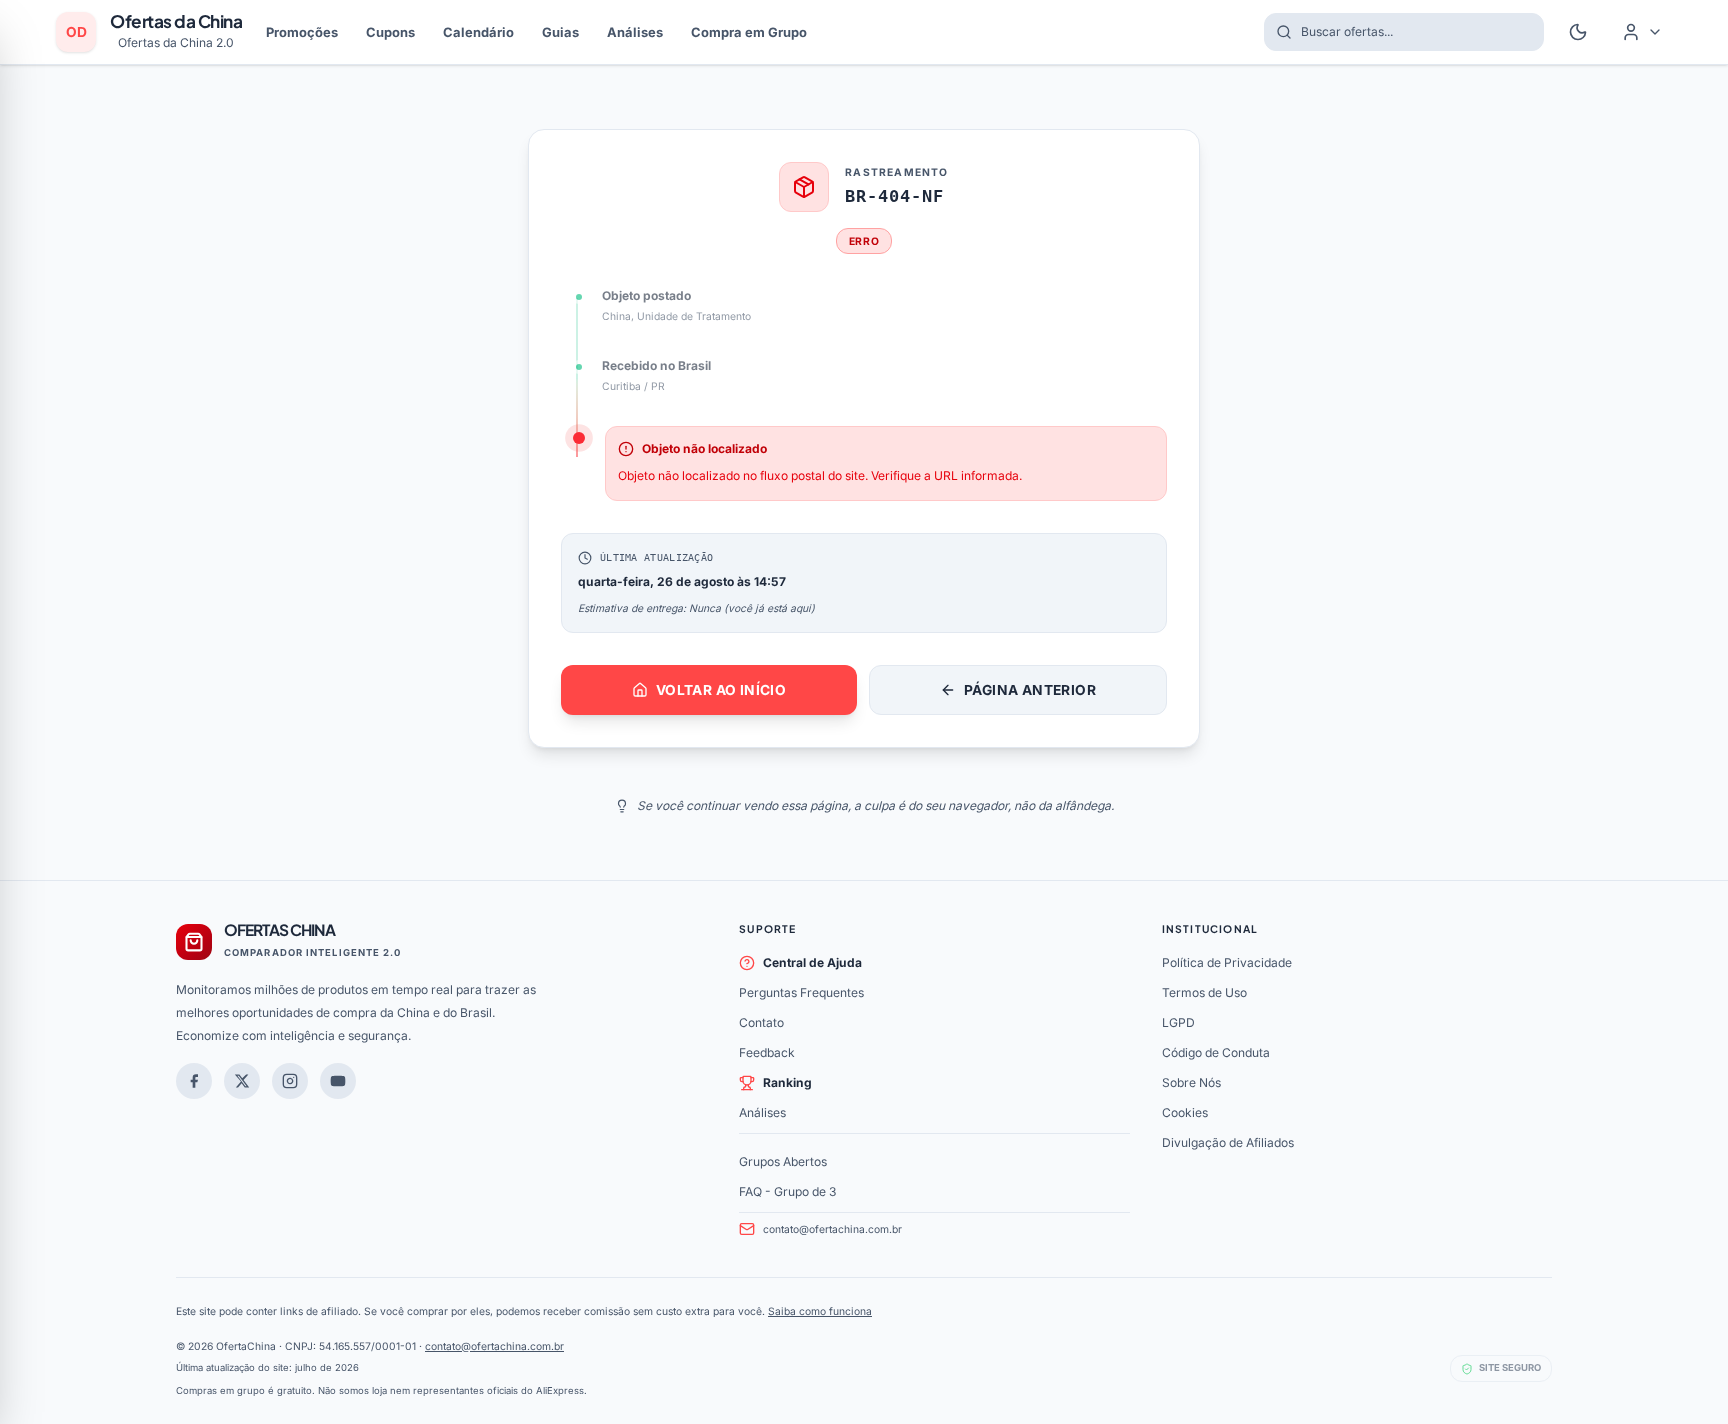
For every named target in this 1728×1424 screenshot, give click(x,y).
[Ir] (338, 1081)
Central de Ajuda (812, 962)
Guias (560, 32)
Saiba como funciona (820, 1311)
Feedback (767, 1052)
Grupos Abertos (783, 1161)
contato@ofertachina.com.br (832, 1229)
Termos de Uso (1204, 992)
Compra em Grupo (749, 32)
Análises (635, 32)
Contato (761, 1022)
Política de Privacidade (1227, 962)
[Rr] (242, 1081)
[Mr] (194, 1081)
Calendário (478, 32)
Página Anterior (1030, 690)
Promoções (302, 32)
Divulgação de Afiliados (1228, 1142)
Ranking (787, 1082)
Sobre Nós (1191, 1082)
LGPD (1178, 1022)
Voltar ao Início (721, 690)
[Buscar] (1278, 32)
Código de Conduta (1216, 1052)
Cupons (390, 32)
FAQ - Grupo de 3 (787, 1191)
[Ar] (290, 1081)
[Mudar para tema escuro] (1578, 32)
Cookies (1185, 1112)
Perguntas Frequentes (801, 992)
